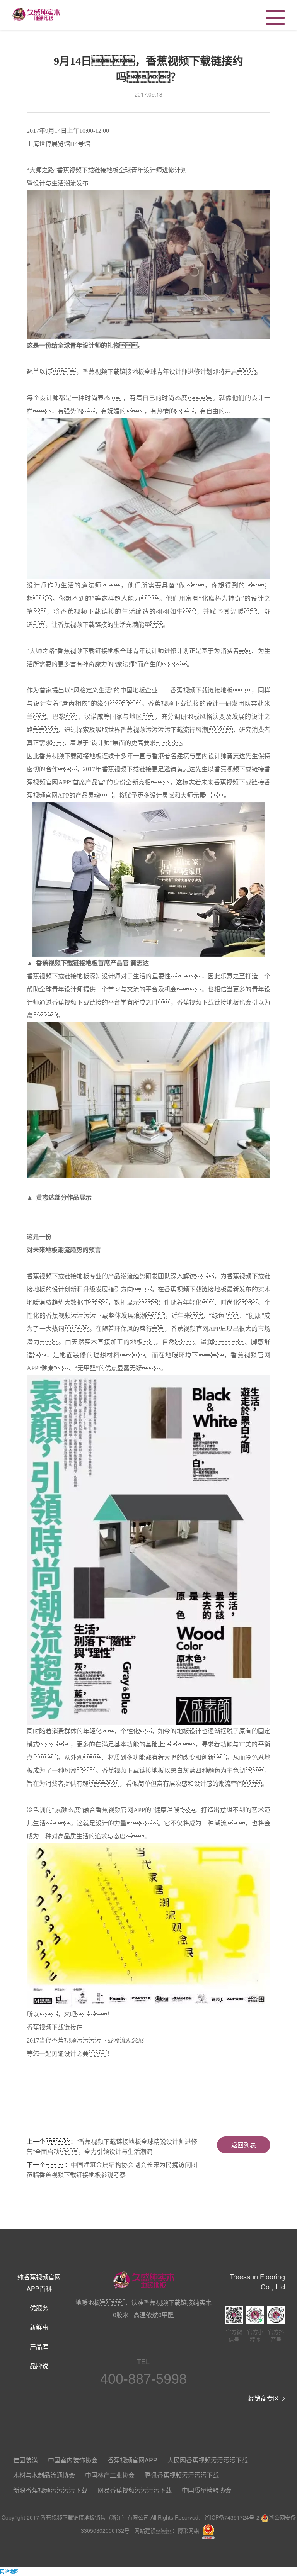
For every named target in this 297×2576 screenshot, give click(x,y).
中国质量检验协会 (207, 2490)
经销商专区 (264, 2398)
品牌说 (39, 2366)
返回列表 (244, 2145)
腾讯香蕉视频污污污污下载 (182, 2475)
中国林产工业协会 (110, 2475)
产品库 (39, 2346)
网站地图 (9, 2571)
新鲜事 (39, 2327)
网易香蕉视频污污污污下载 (135, 2490)
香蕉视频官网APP (132, 2460)
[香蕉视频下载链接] (36, 14)
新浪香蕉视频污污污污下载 (50, 2490)
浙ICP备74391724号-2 (232, 2517)
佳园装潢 (26, 2460)
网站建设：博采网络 (167, 2530)
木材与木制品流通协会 (44, 2475)
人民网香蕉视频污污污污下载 (208, 2460)
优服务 (39, 2308)
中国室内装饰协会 (73, 2460)
